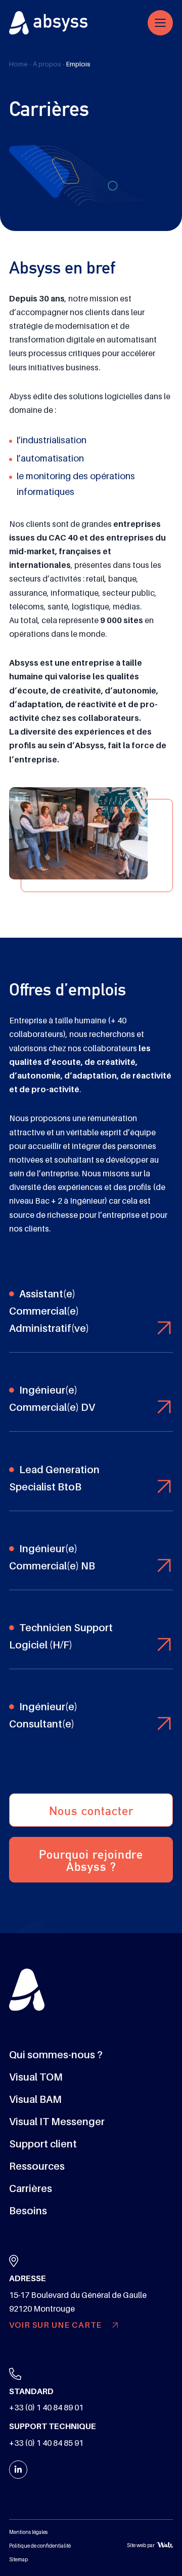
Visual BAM (35, 2099)
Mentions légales (28, 2532)
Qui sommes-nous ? (56, 2055)
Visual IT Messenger (57, 2122)
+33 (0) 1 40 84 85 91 (46, 2443)
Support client (43, 2144)
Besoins (28, 2211)
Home (18, 64)
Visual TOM (36, 2077)
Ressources (37, 2166)
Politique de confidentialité (40, 2546)
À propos (47, 64)
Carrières (31, 2188)
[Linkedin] (18, 2470)
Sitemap (18, 2560)
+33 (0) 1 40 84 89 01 (46, 2408)
